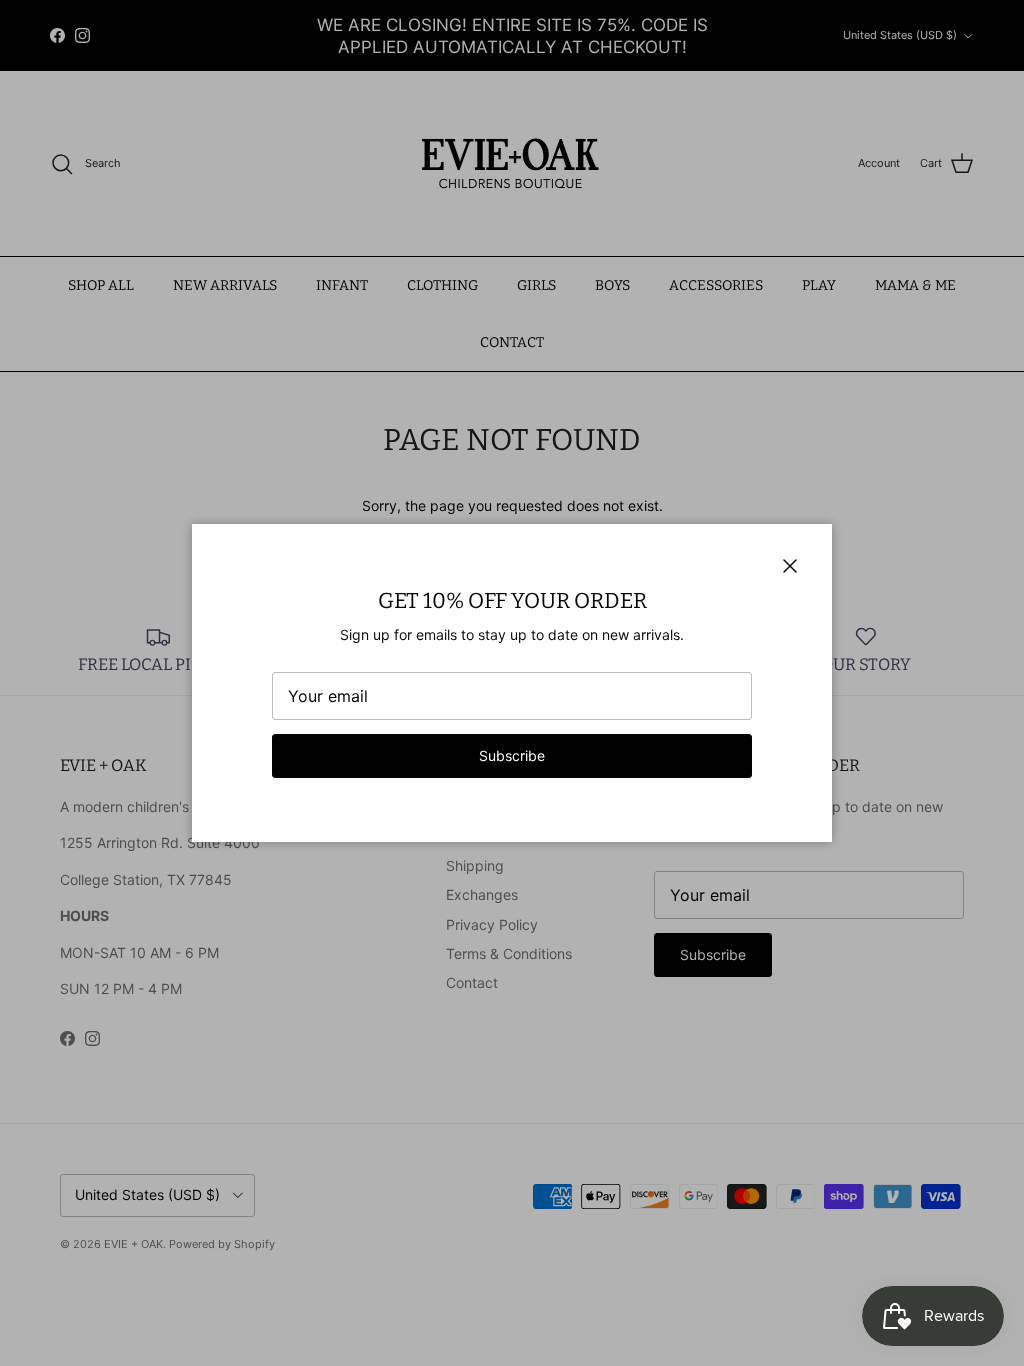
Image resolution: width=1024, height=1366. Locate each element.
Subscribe (512, 755)
